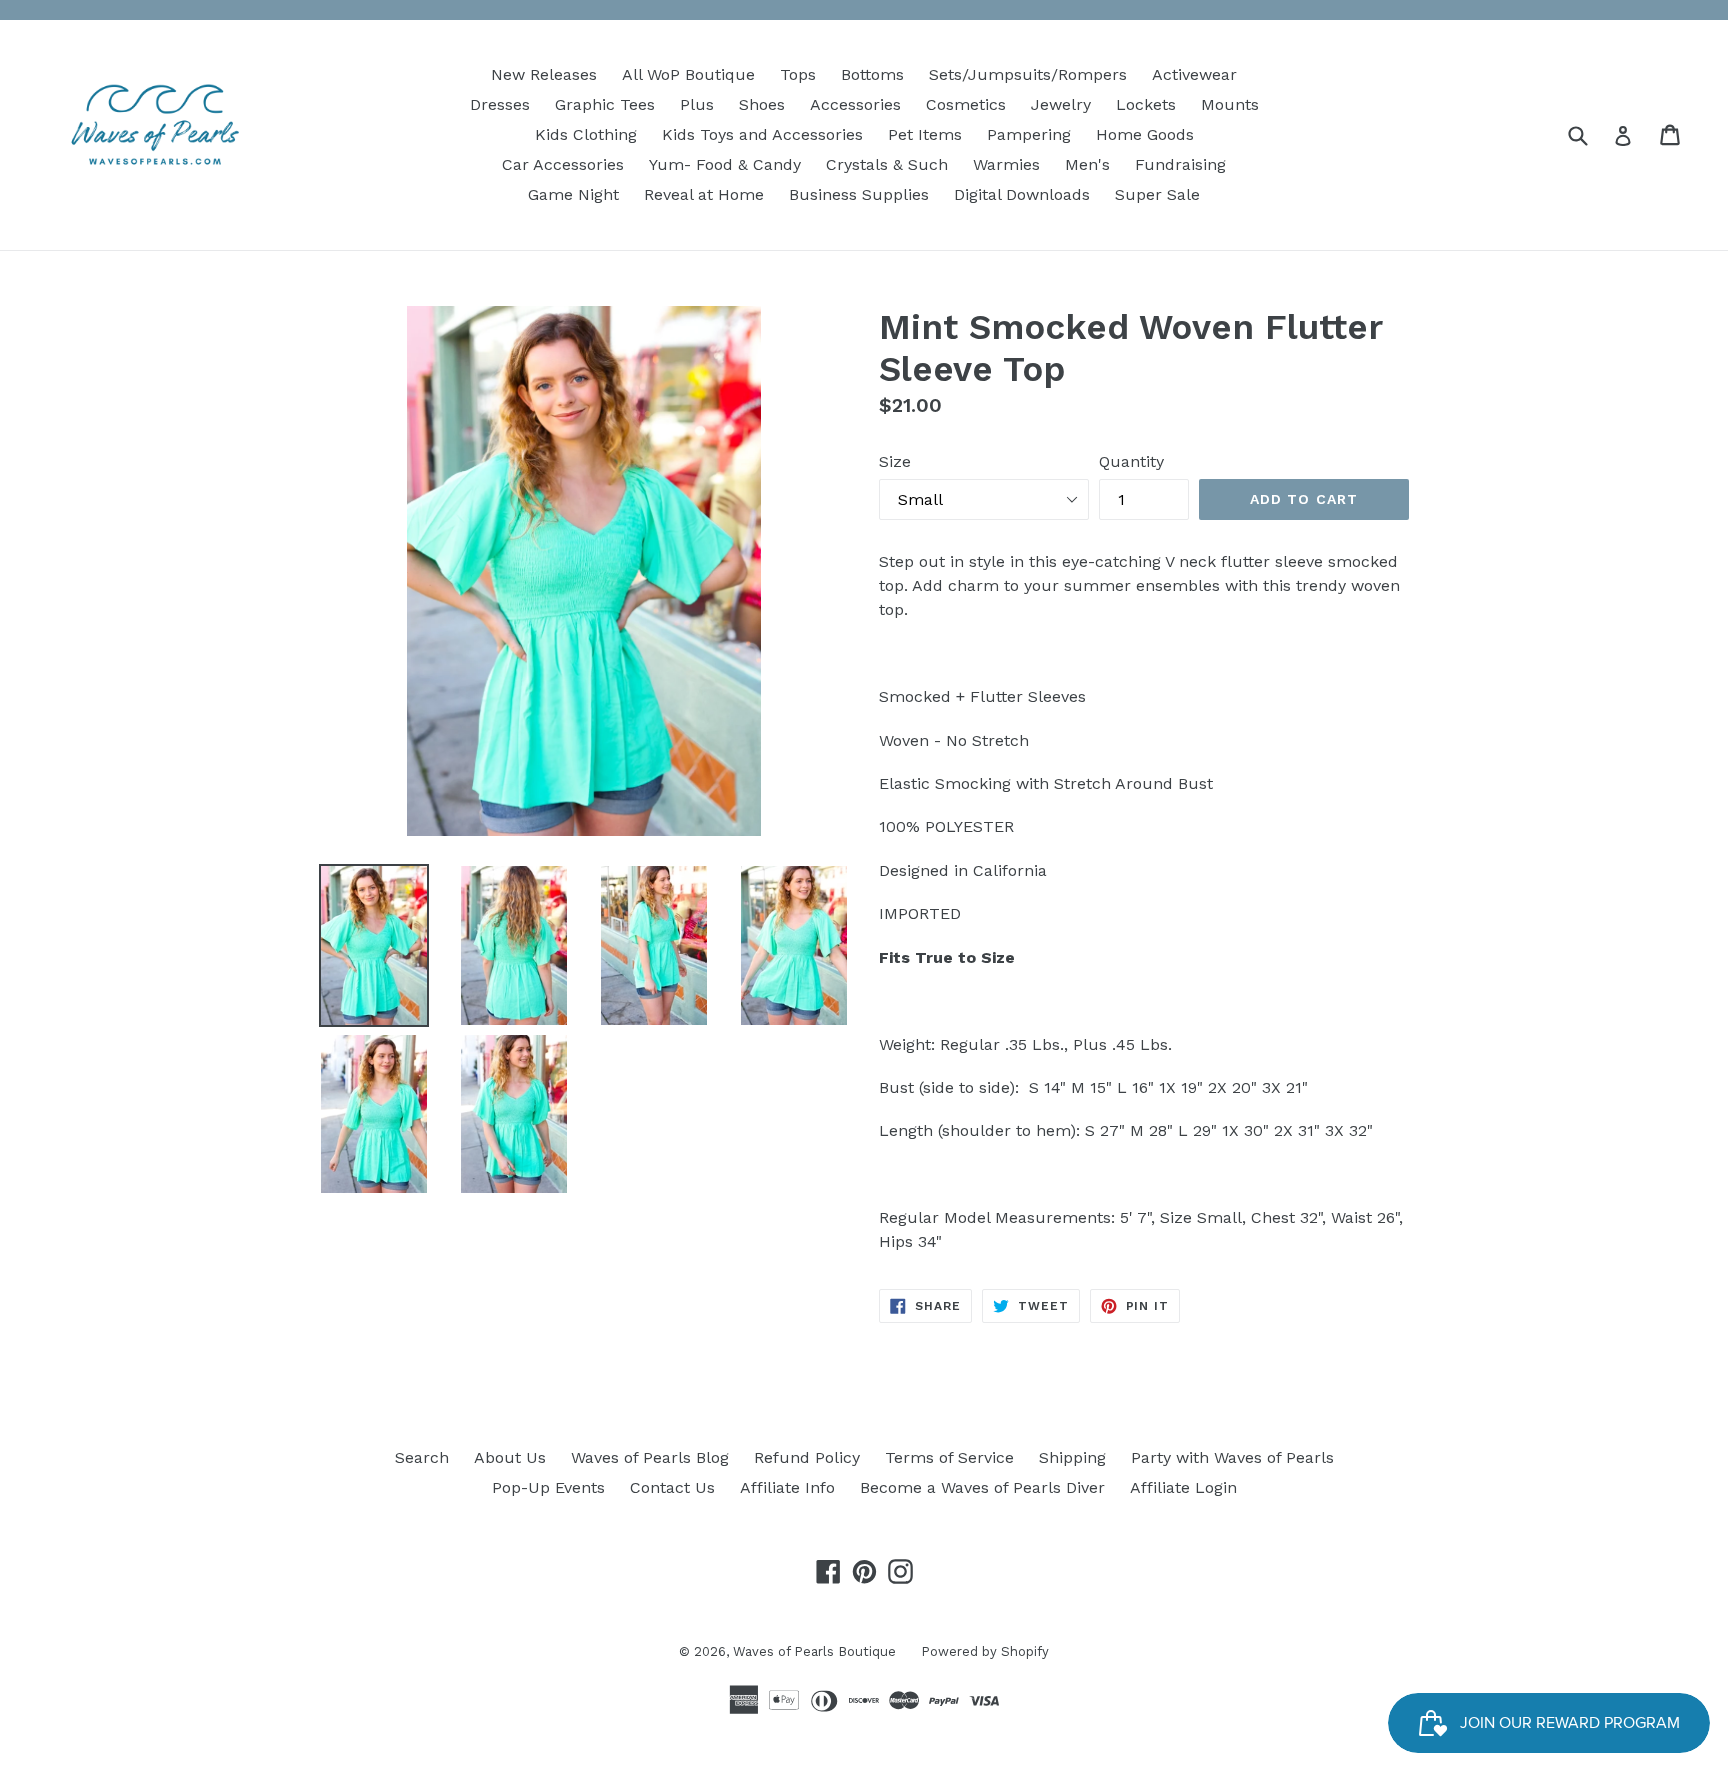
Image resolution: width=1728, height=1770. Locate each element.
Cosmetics (966, 104)
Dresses (500, 104)
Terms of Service (949, 1457)
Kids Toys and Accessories (762, 134)
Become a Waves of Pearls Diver (982, 1487)
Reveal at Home (704, 194)
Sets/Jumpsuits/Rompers (1028, 74)
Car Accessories (563, 164)
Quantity (1131, 461)
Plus (697, 104)
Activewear (1194, 74)
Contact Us (672, 1487)
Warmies (1006, 164)
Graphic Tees (605, 104)
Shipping (1072, 1457)
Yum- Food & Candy (725, 164)
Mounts (1230, 104)
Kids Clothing (586, 134)
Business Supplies (859, 194)
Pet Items (925, 134)
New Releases (544, 74)
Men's (1087, 164)
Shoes (762, 104)
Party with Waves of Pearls (1232, 1457)
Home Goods (1145, 134)
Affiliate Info (787, 1487)
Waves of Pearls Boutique (814, 1651)
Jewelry (1061, 104)
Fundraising (1180, 164)
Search (422, 1457)
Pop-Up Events (548, 1487)
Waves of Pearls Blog (650, 1457)
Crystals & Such (887, 164)
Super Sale (1157, 194)
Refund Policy (807, 1457)
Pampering (1029, 134)
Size (895, 461)
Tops (798, 74)
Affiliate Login (1183, 1487)
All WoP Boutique (688, 74)
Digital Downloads (1022, 194)
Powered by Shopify (985, 1651)
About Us (510, 1457)
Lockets (1146, 104)
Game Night (573, 194)
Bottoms (872, 74)
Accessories (855, 104)
